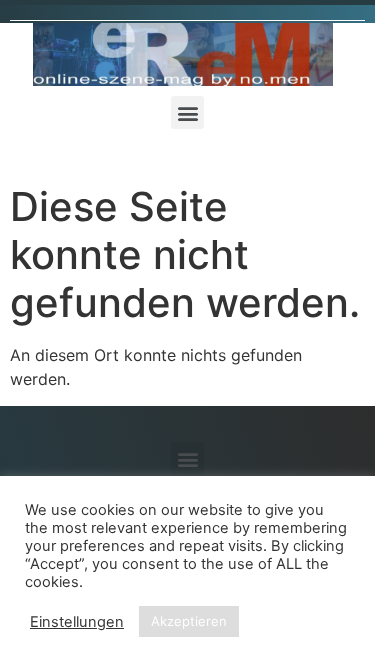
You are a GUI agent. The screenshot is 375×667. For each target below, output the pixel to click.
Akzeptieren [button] (189, 621)
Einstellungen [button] (77, 622)
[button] (187, 112)
